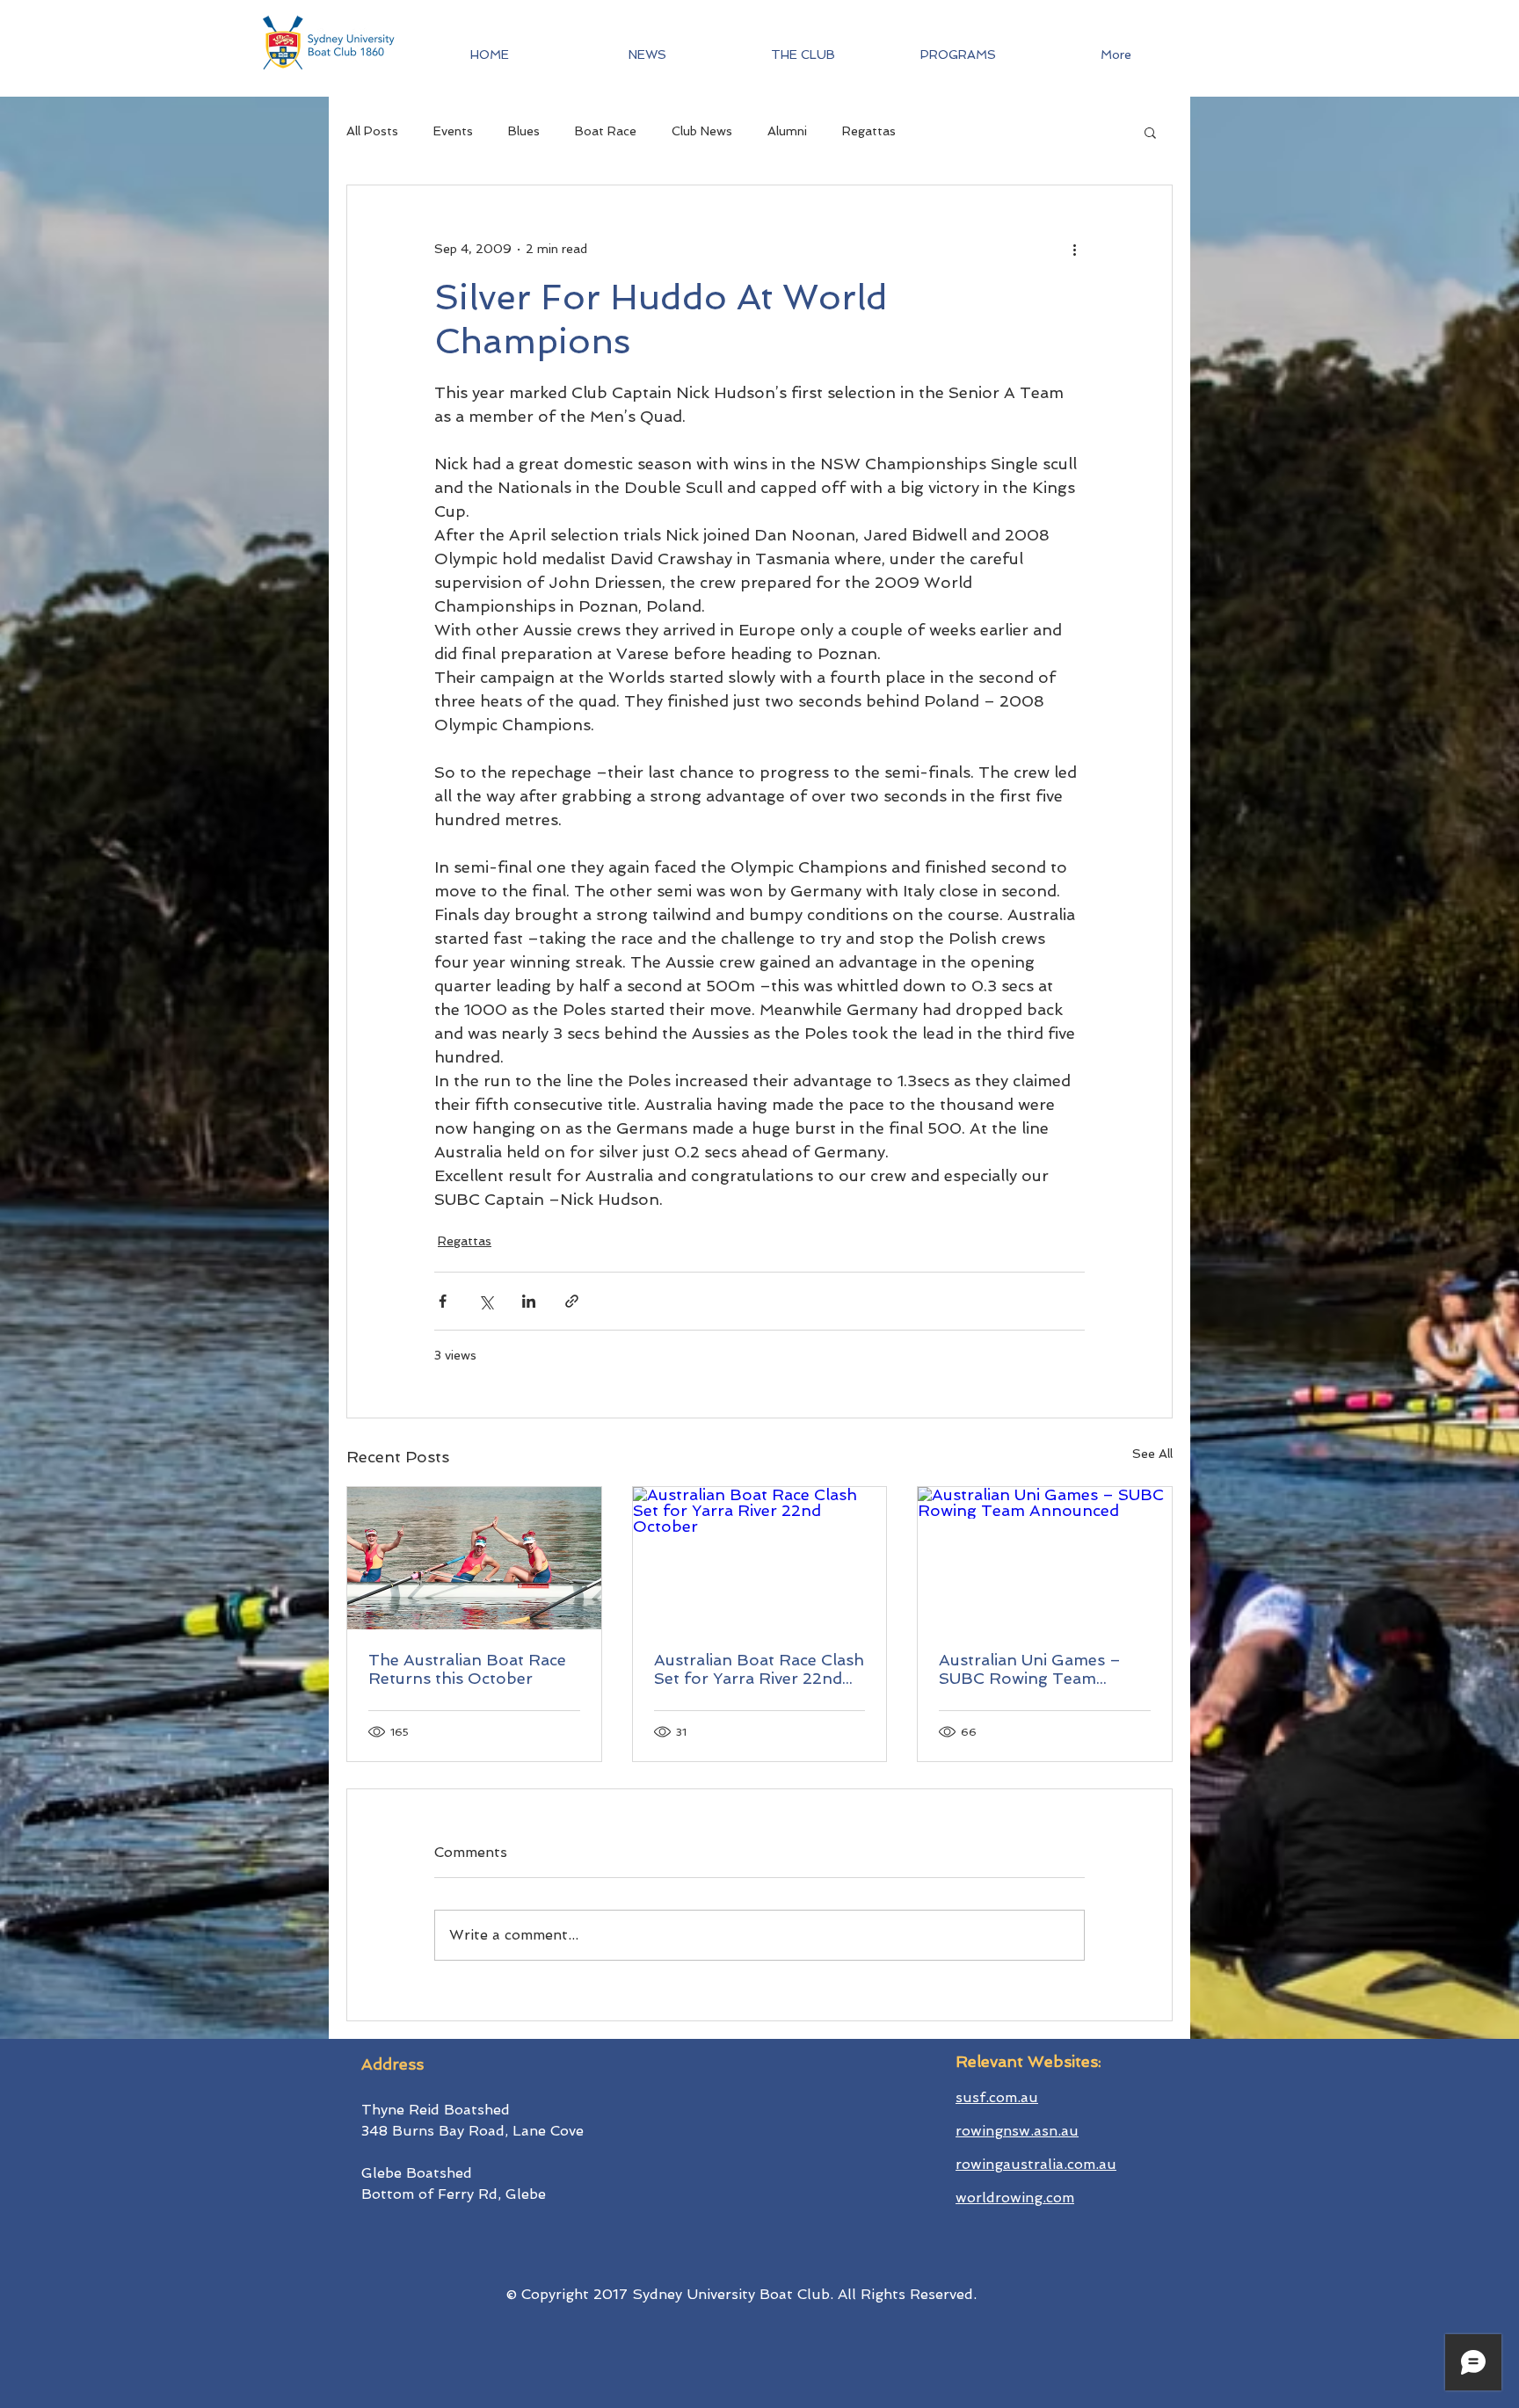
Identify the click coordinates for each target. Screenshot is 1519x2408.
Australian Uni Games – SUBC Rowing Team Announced (1030, 1669)
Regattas (869, 131)
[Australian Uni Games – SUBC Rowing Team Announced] (1045, 1558)
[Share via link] (572, 1301)
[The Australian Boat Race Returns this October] (474, 1558)
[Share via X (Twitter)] (486, 1301)
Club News (702, 131)
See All (1152, 1454)
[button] (958, 54)
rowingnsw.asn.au (1017, 2131)
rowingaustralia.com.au (1036, 2164)
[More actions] (1074, 249)
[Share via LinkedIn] (529, 1301)
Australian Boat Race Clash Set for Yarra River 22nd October (759, 1669)
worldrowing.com (1015, 2198)
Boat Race (606, 131)
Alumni (787, 131)
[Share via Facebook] (443, 1301)
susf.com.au (997, 2097)
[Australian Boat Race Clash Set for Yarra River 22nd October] (760, 1558)
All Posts (372, 131)
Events (453, 131)
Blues (524, 131)
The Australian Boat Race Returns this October (467, 1669)
